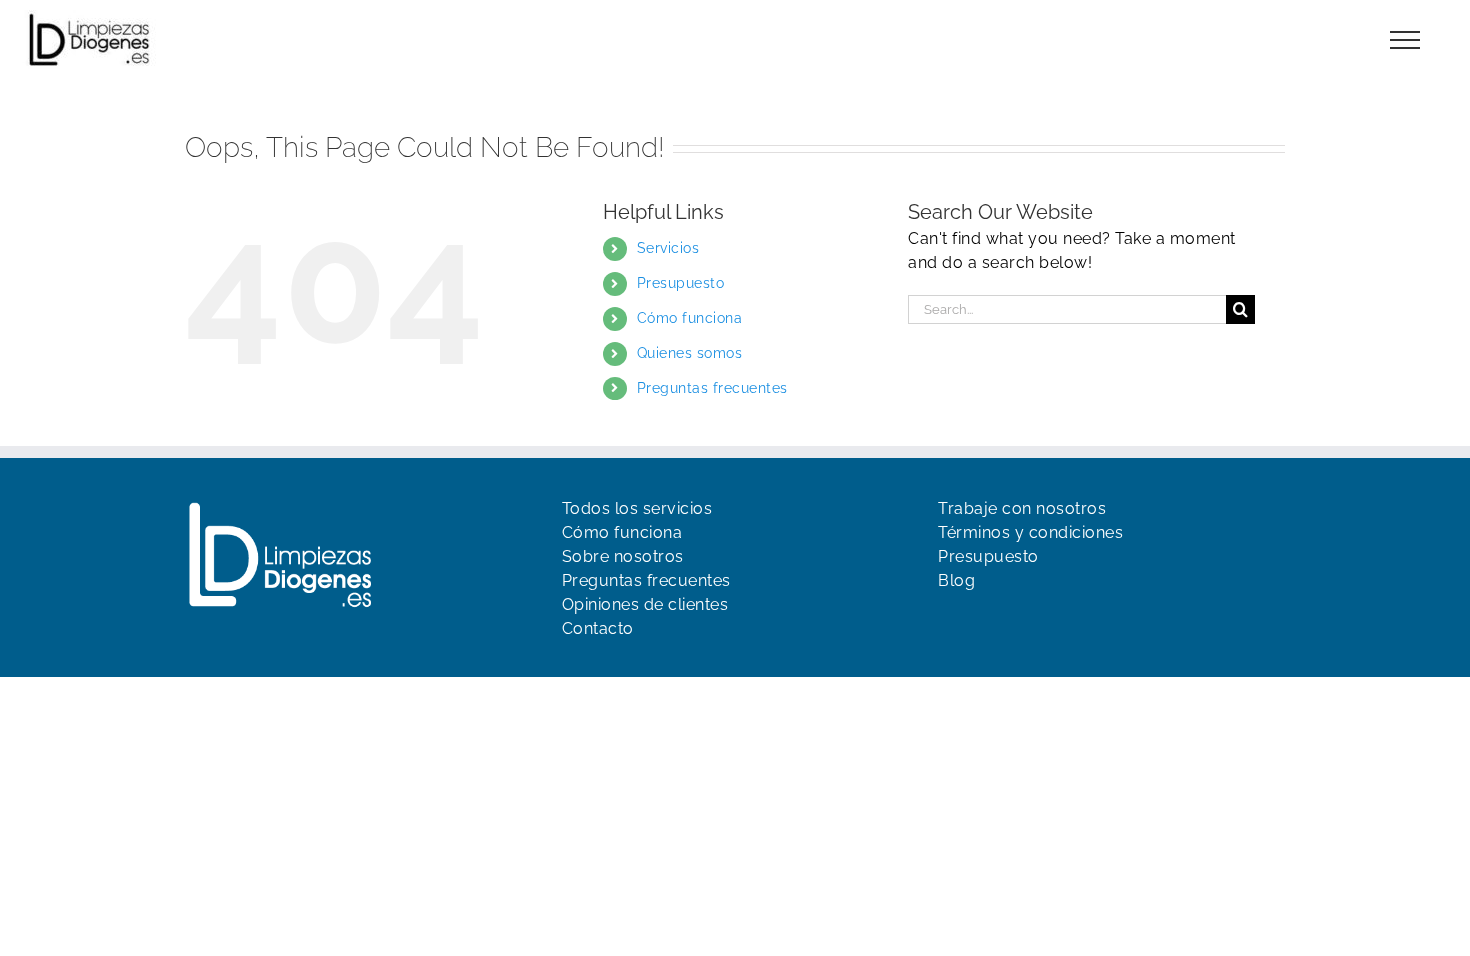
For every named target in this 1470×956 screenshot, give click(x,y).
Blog (956, 580)
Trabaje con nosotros (1022, 508)
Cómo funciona (690, 318)
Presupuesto (681, 283)
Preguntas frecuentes (712, 388)
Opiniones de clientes (645, 604)
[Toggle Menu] (1405, 40)
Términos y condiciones (1030, 532)
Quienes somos (690, 353)
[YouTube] (983, 621)
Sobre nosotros (623, 556)
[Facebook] (948, 621)
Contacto (598, 628)
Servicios (668, 248)
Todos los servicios (637, 508)
